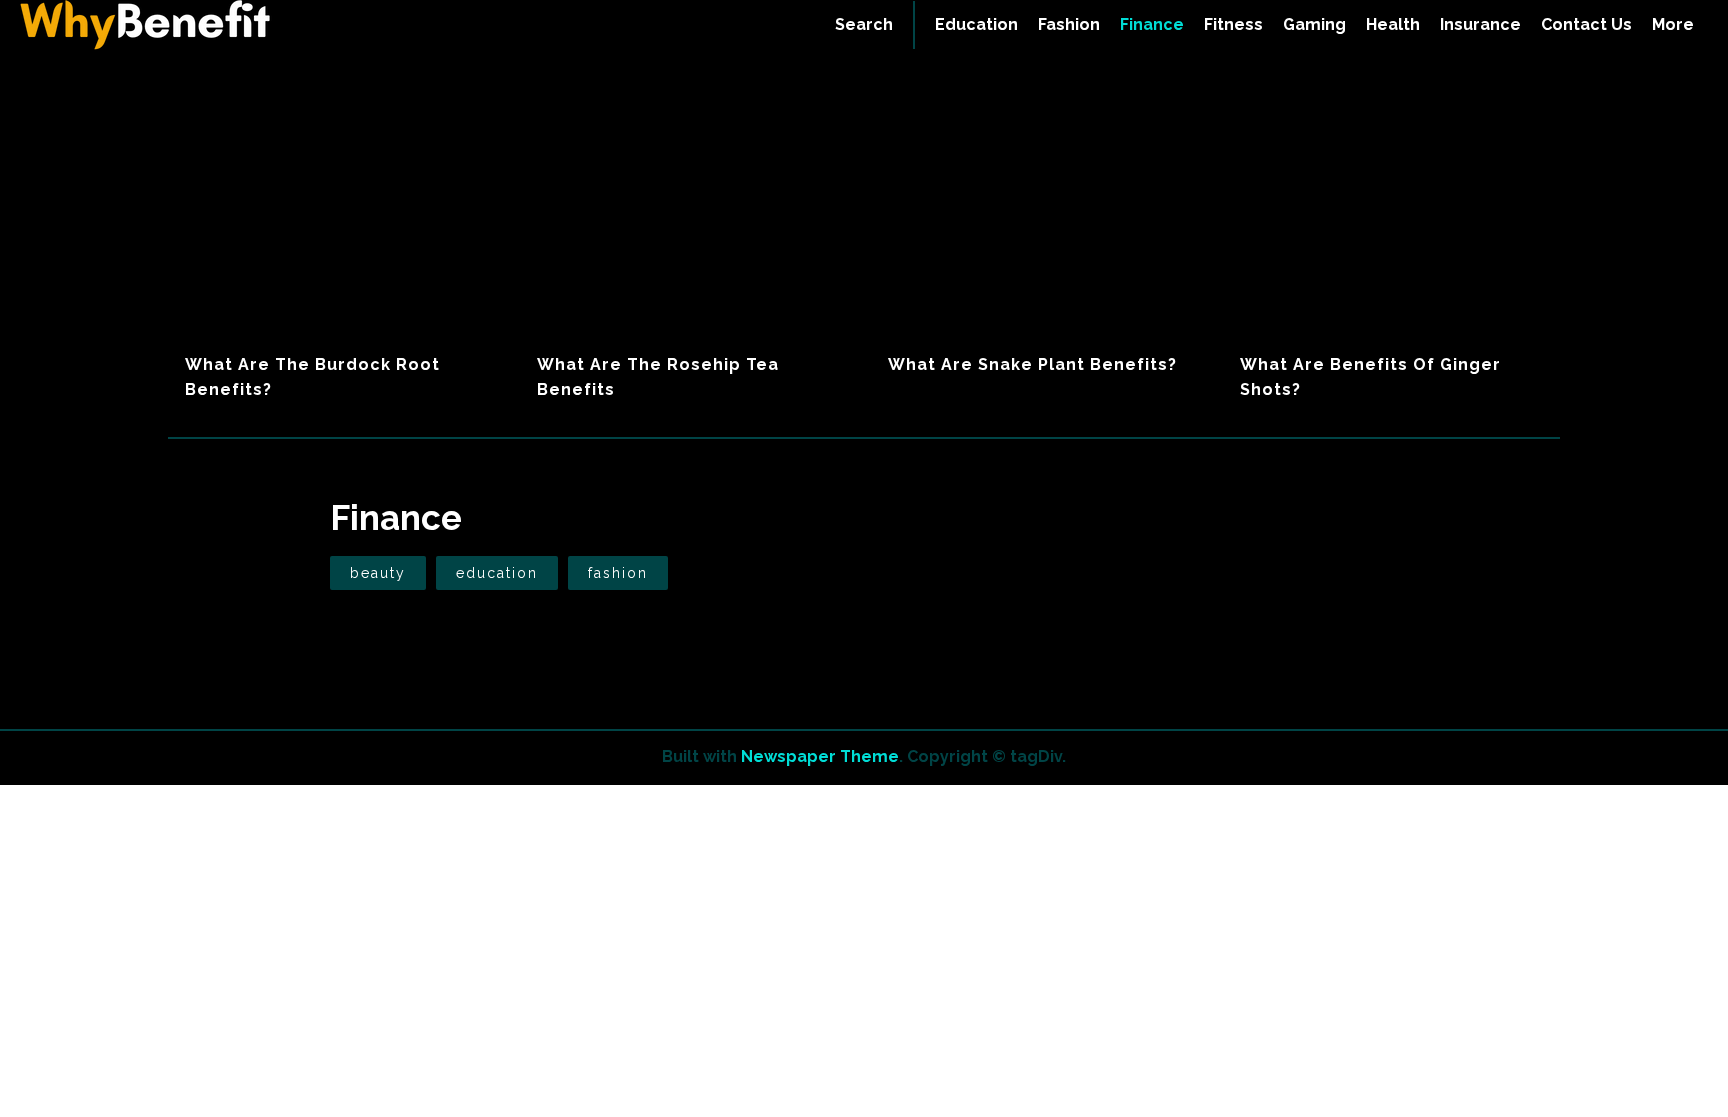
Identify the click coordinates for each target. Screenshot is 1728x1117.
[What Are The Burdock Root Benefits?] (336, 218)
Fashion (618, 573)
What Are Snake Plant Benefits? (1032, 364)
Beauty (378, 573)
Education (497, 573)
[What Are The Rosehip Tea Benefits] (688, 218)
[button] (864, 25)
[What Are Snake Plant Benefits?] (1040, 218)
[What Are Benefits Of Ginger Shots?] (1391, 218)
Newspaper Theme (820, 756)
